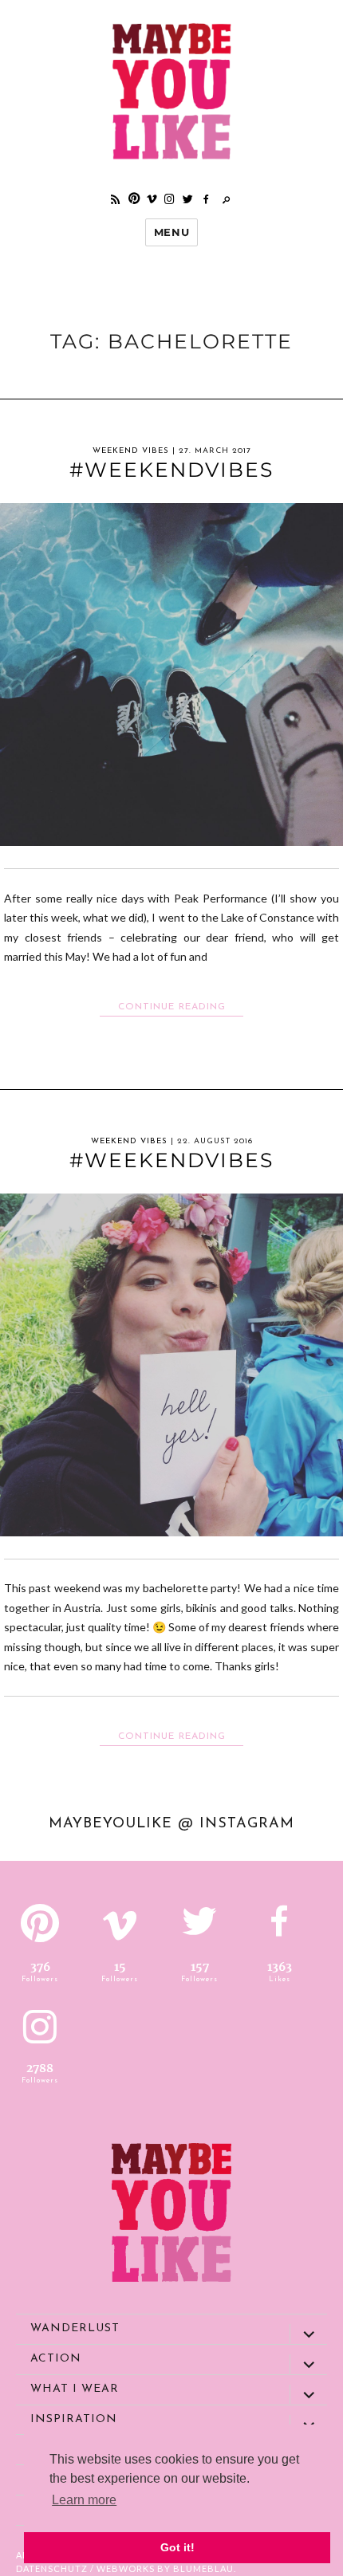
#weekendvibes (171, 470)
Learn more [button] (84, 2500)
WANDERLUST (75, 2328)
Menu (171, 232)
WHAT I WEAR (75, 2389)
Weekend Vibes (131, 451)
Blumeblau (203, 2568)
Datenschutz (52, 2568)
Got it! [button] (177, 2547)
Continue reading (181, 1007)
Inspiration (74, 2419)
